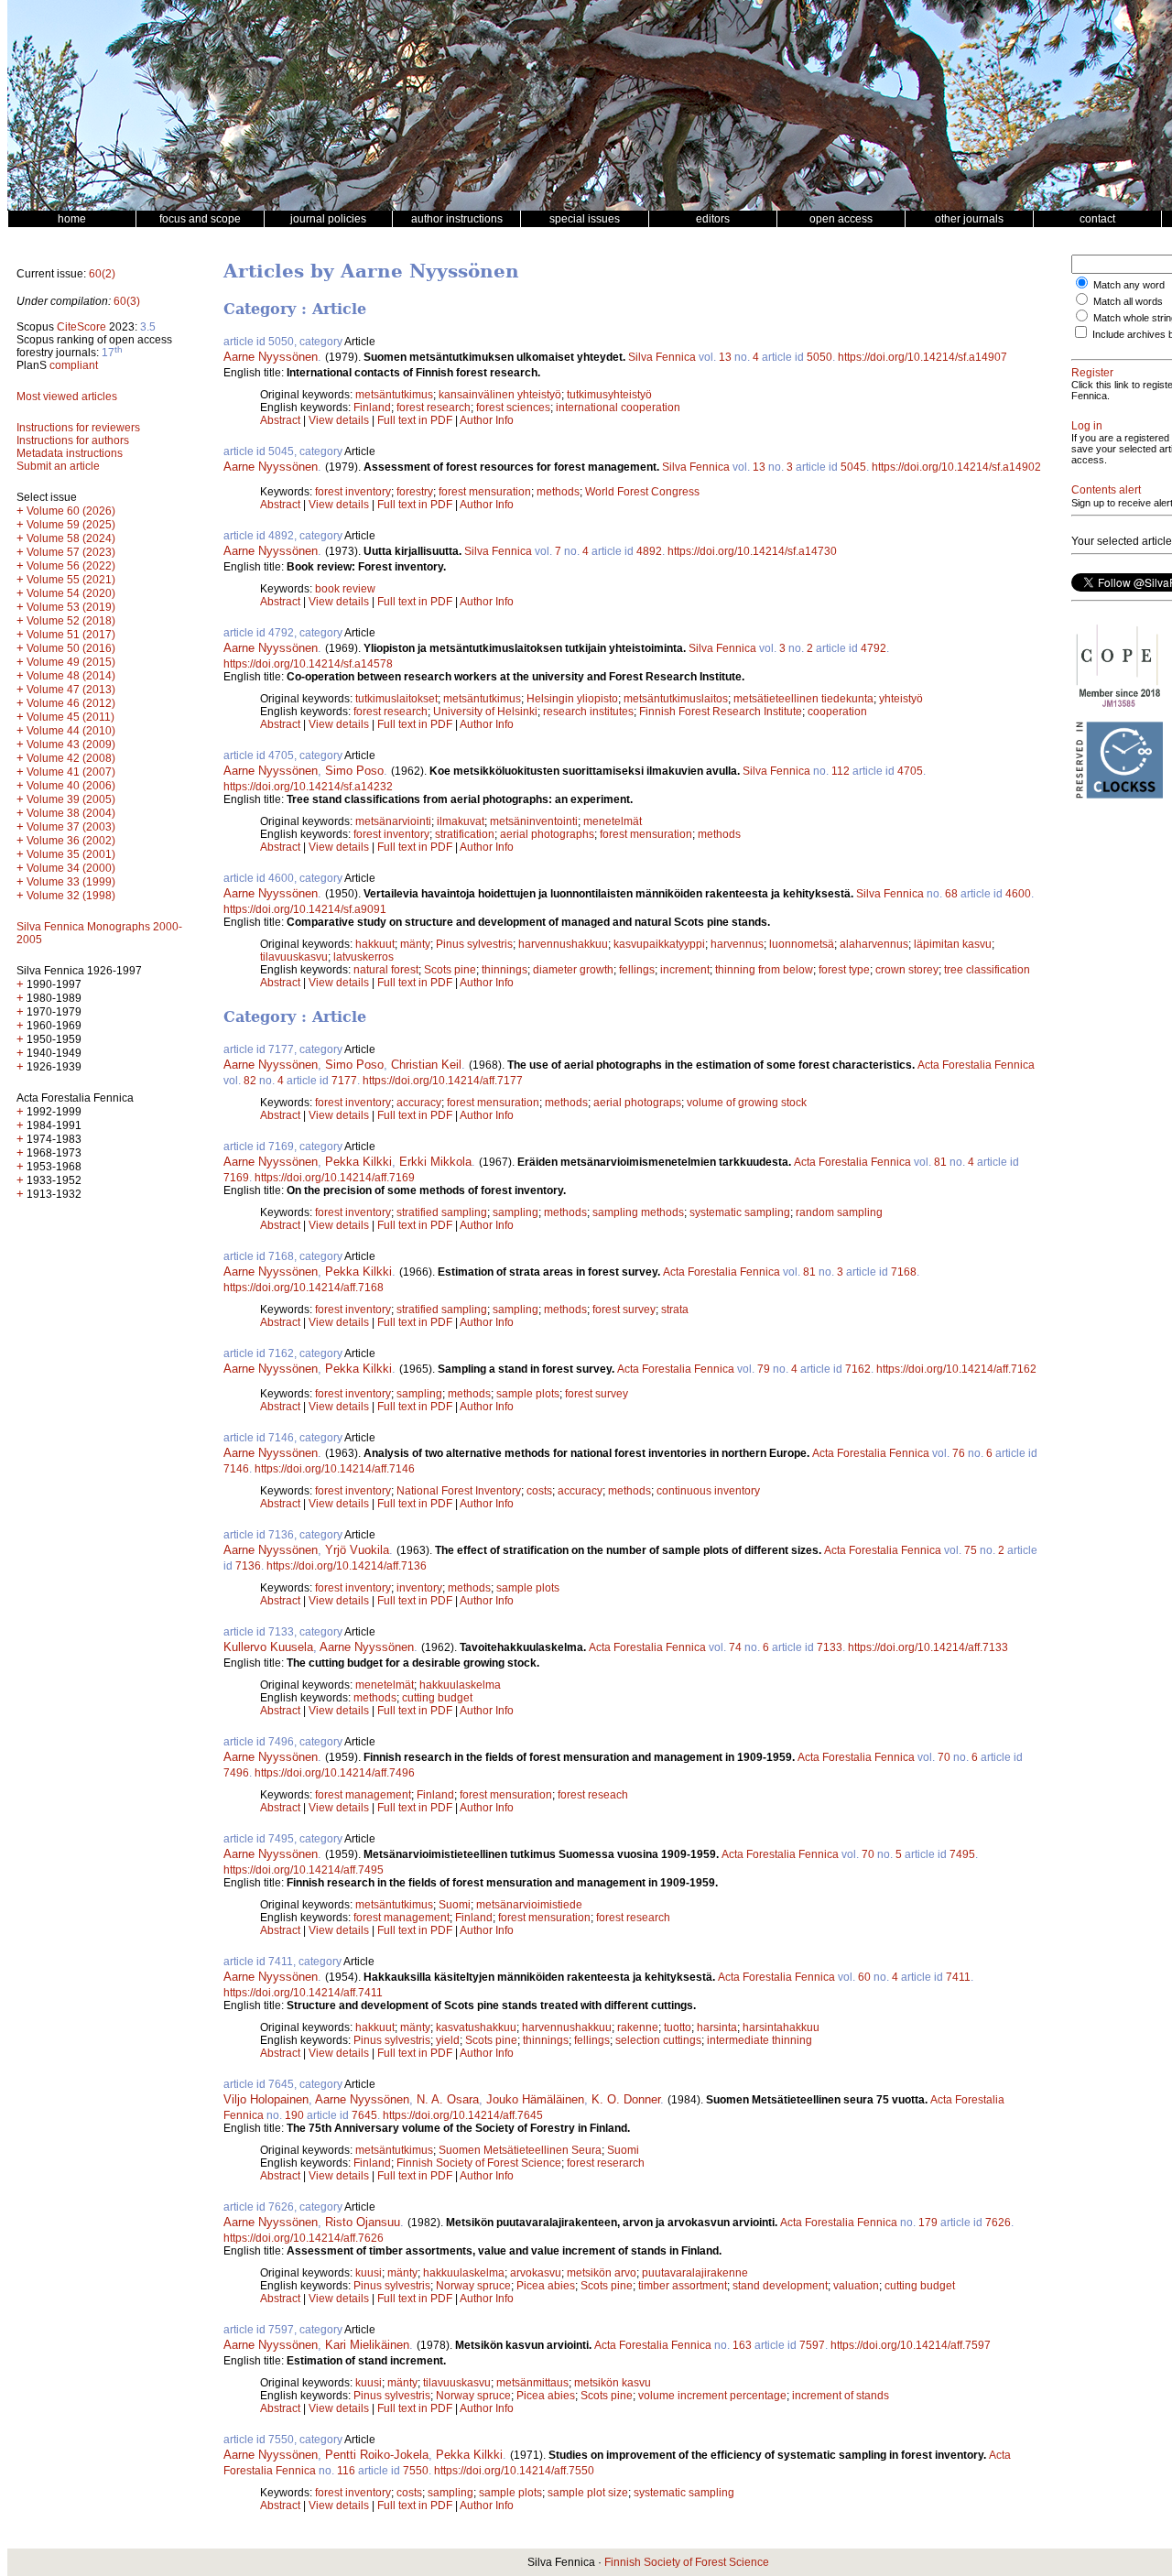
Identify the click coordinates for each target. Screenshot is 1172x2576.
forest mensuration (485, 492)
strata (675, 1310)
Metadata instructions (70, 453)
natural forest (386, 970)
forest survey (624, 1310)
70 (944, 1757)
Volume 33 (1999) (71, 882)
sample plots (528, 1394)
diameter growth (573, 970)
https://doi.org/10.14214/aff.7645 (463, 2115)
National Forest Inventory (459, 1491)
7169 (236, 1178)
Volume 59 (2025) (71, 525)
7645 (364, 2115)
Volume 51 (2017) (71, 635)
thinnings (505, 970)
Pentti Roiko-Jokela (377, 2455)
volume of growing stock (747, 1103)
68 (951, 894)
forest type (844, 970)
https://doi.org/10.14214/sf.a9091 (305, 909)
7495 (962, 1854)
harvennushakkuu (563, 944)
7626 (998, 2223)
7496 (236, 1773)
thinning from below (764, 970)
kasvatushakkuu (476, 2027)
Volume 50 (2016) (71, 648)
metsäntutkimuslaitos (676, 699)
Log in (1087, 426)
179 (928, 2223)
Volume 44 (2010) (71, 731)
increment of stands (841, 2396)
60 (864, 1977)
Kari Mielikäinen (367, 2345)
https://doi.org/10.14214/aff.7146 (335, 1469)
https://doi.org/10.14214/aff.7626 (304, 2238)
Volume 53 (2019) (71, 607)
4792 (874, 648)
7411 (958, 1977)
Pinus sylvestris (474, 944)
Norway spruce (473, 2286)
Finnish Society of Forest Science (479, 2163)
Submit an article (58, 466)
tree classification (987, 970)
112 (841, 771)
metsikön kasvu (613, 2383)
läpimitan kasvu (953, 944)
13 (725, 357)
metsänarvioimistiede (529, 1905)
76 (959, 1453)
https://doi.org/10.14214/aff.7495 (304, 1870)
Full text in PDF (415, 420)
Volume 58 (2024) (71, 538)
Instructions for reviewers (78, 428)
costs (539, 1491)
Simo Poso (354, 771)
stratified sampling (442, 1212)
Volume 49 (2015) (71, 662)
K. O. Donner (626, 2099)
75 (971, 1550)
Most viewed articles (67, 397)
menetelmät (613, 821)
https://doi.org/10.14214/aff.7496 (335, 1773)
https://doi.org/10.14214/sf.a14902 (956, 467)
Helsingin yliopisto (572, 699)
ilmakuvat (461, 821)
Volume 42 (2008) (71, 758)
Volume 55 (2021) (71, 580)
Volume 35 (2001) (71, 854)
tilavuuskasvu (294, 957)
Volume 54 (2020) (71, 593)
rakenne (638, 2027)
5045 (853, 467)
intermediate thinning (760, 2040)
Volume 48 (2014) (71, 676)
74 (735, 1647)
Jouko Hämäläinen (535, 2099)
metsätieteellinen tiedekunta (803, 699)
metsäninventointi (534, 821)
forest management (363, 1795)
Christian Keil (426, 1065)
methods (558, 492)
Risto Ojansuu (363, 2222)
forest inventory (353, 492)
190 (294, 2115)
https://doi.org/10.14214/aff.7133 (928, 1647)
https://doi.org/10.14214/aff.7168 (304, 1288)
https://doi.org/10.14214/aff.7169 (335, 1178)
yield (448, 2040)
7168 (904, 1272)
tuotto (678, 2027)
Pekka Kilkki (358, 1162)
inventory (419, 1588)
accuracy (419, 1103)
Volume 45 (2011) (71, 717)
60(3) (127, 301)
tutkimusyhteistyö (609, 395)
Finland (372, 408)
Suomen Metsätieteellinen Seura (520, 2150)
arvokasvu (536, 2273)
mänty (415, 944)
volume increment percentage (712, 2396)
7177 (344, 1081)
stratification (465, 834)
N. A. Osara (448, 2099)
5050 (819, 357)
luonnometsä (802, 944)
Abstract (280, 420)
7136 (248, 1566)
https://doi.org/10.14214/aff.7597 (911, 2345)
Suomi (455, 1905)
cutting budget (437, 1698)
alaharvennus (874, 944)
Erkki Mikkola (435, 1162)
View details (340, 420)
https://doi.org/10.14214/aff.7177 (443, 1081)
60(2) (102, 274)
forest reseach (593, 1795)
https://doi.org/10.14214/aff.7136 (347, 1566)
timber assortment (683, 2286)
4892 (649, 551)
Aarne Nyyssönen (271, 357)
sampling (515, 1212)
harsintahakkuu (781, 2027)
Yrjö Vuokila (357, 1550)
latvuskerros (364, 957)
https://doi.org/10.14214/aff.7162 (956, 1369)
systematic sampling (740, 1212)
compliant (74, 365)
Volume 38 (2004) (71, 813)
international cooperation (618, 408)
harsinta (717, 2027)
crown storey (907, 970)
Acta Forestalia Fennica (976, 1065)
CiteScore (81, 327)
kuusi (369, 2273)
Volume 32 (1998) (71, 896)
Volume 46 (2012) (71, 703)
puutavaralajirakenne (695, 2273)
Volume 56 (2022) (71, 566)
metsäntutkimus (394, 395)
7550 (416, 2471)
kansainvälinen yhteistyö (500, 395)
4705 (910, 771)
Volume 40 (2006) (71, 786)
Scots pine (450, 970)
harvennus (737, 944)
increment (685, 970)
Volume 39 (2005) (71, 799)
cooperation (837, 712)
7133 (830, 1647)
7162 (858, 1369)
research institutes (588, 712)
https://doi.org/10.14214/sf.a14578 (308, 664)
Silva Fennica (662, 357)
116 (346, 2471)
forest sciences (513, 408)
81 (940, 1162)
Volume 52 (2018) (71, 621)
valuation (856, 2286)
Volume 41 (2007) (71, 772)
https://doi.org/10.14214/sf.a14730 (752, 551)
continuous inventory (708, 1491)
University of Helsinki (485, 712)
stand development (780, 2286)
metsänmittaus (532, 2383)
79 (764, 1369)
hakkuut (375, 944)
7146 (236, 1469)
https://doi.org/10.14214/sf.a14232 (308, 787)
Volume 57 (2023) (71, 552)
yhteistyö (901, 699)
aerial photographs (547, 834)
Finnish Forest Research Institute (721, 712)
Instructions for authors (73, 440)
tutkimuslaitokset (396, 699)
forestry (415, 492)
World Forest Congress (642, 492)
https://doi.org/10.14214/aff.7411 (303, 1993)
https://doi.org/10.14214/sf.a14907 (922, 357)
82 (250, 1081)
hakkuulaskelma (460, 1685)
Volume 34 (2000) (71, 868)
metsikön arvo (602, 2273)
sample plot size (588, 2493)
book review (345, 589)
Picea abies (546, 2286)
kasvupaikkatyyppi (659, 944)
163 (742, 2345)
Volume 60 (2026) (71, 511)
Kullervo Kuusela (268, 1647)
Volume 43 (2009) (71, 745)
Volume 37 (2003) (71, 827)
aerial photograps (637, 1103)
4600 (1018, 894)
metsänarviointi (393, 821)
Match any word (1129, 285)
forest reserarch (606, 2163)
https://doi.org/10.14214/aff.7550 (514, 2471)
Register (1092, 373)
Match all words (1128, 301)
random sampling (839, 1212)
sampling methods (638, 1212)
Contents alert (1106, 490)
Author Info (487, 420)
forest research (434, 408)
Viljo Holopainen (266, 2099)
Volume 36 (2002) (71, 841)
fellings (637, 970)
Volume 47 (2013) (71, 690)
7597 (812, 2345)
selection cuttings (658, 2040)
